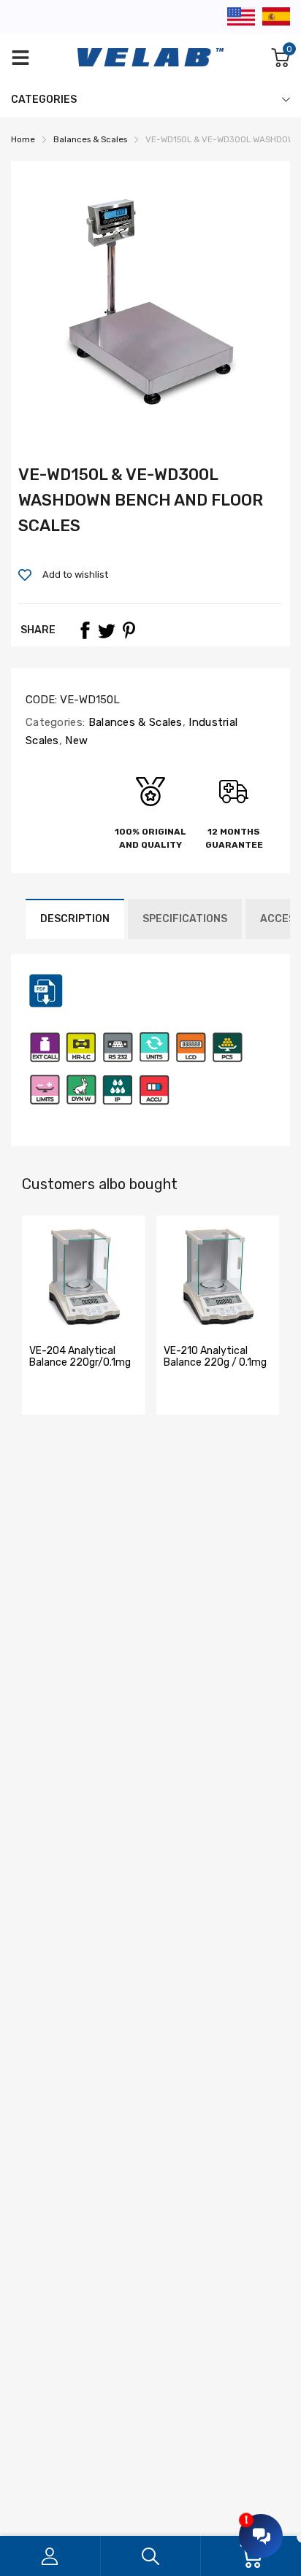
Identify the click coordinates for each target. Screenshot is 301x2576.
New (75, 740)
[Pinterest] (129, 630)
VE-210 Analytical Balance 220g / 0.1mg (215, 1356)
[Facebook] (85, 630)
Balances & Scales (133, 722)
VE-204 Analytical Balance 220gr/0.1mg (80, 1356)
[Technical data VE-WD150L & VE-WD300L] (46, 1006)
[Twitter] (107, 630)
